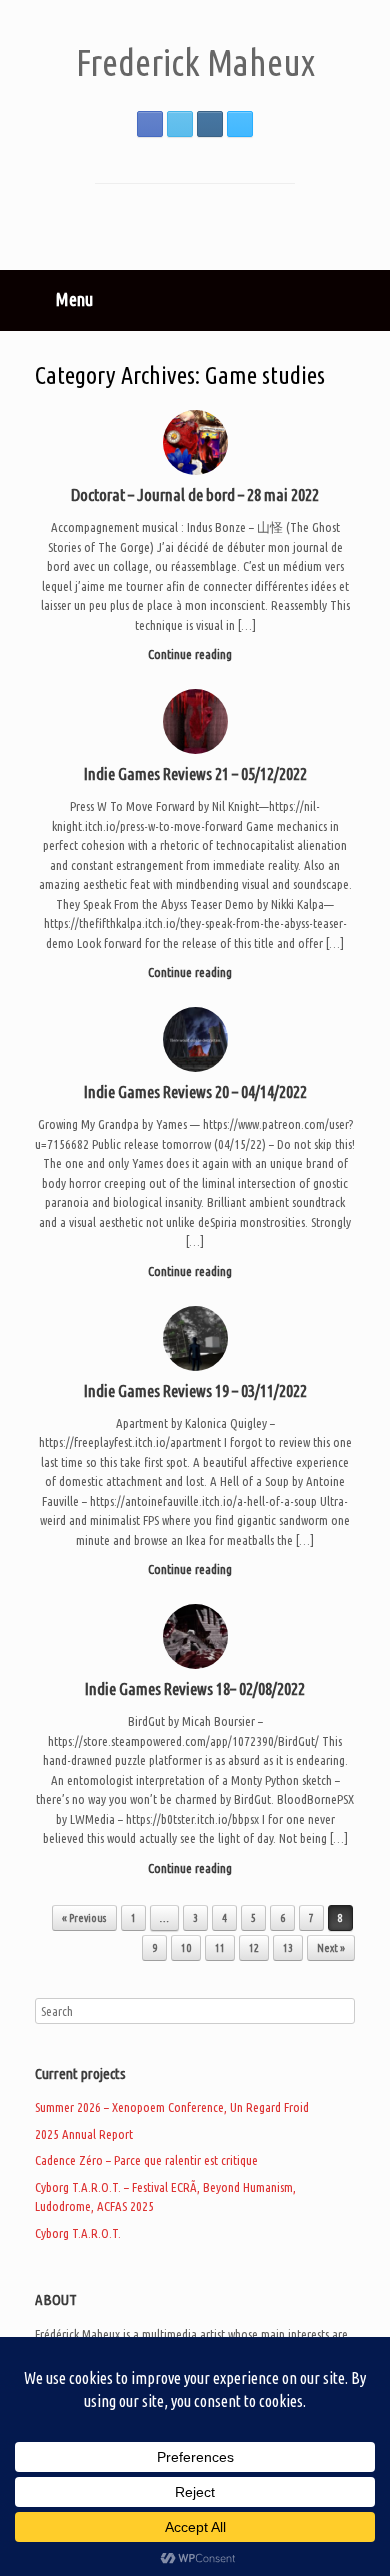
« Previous (84, 1918)
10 (186, 1948)
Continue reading (191, 654)
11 (220, 1948)
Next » (331, 1948)
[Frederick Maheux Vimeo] (240, 124)
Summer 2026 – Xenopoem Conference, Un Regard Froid (172, 2107)
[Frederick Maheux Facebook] (150, 124)
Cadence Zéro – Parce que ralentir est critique (146, 2160)
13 (288, 1948)
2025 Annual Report (84, 2134)
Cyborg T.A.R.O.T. (78, 2233)
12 (254, 1948)
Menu (74, 299)
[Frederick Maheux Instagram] (210, 124)
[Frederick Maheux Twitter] (180, 124)
